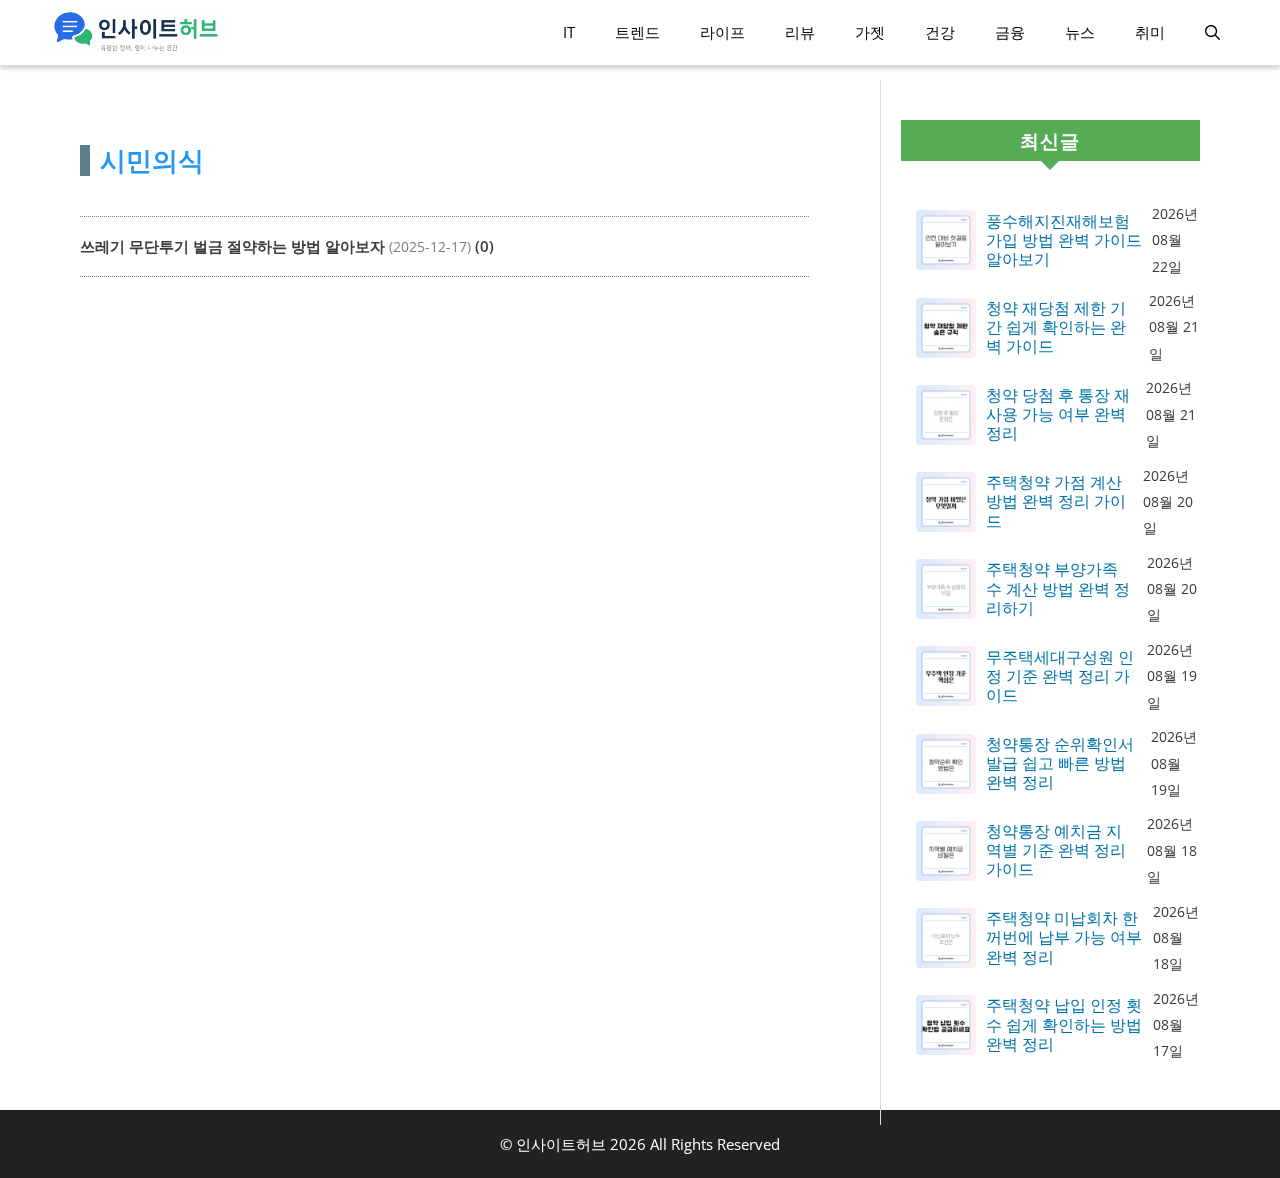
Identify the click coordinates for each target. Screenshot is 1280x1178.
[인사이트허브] (132, 32)
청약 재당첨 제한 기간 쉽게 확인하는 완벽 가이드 (1056, 328)
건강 (940, 32)
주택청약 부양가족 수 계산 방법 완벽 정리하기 (1058, 589)
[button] (1212, 32)
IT (569, 32)
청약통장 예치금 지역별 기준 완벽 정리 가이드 (1056, 851)
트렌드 (637, 32)
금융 (1010, 32)
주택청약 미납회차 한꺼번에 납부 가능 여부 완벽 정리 (1064, 938)
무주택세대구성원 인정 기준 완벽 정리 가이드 (1060, 677)
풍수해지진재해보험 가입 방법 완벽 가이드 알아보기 (1064, 241)
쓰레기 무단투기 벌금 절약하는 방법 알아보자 (232, 246)
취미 (1150, 32)
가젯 (870, 32)
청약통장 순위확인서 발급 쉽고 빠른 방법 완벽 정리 (1060, 764)
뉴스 (1080, 32)
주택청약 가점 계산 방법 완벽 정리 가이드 (1056, 502)
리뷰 (800, 32)
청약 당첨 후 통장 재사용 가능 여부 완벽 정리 (1058, 415)
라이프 (722, 32)
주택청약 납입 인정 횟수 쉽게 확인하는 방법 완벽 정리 (1064, 1025)
